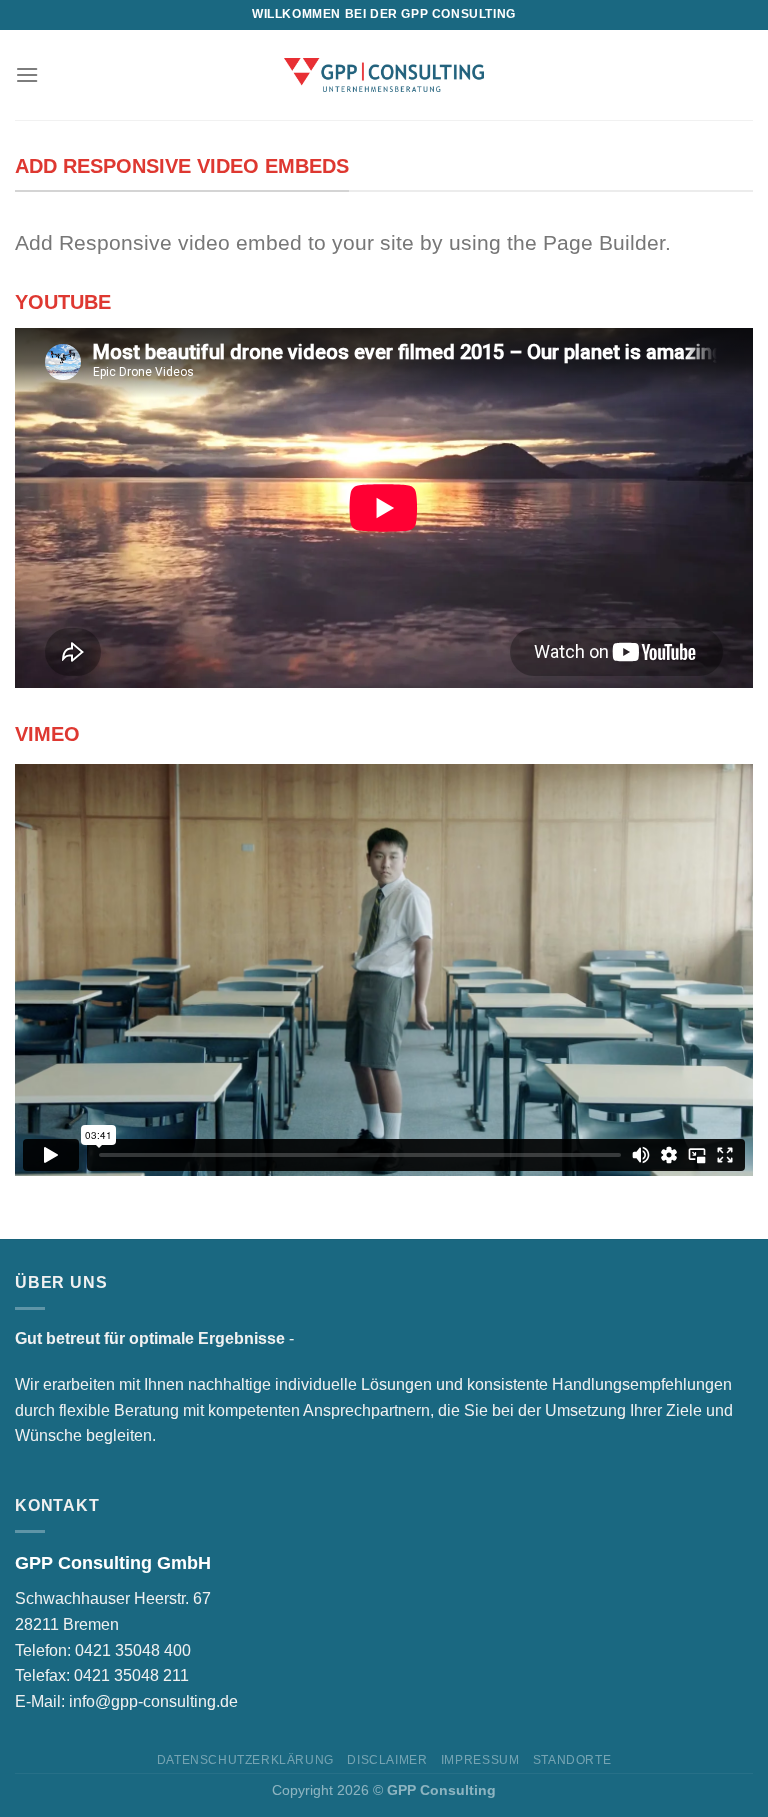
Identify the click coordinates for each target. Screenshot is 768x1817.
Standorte (572, 1760)
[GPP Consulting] (384, 74)
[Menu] (27, 74)
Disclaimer (387, 1760)
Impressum (480, 1760)
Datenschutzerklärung (245, 1760)
